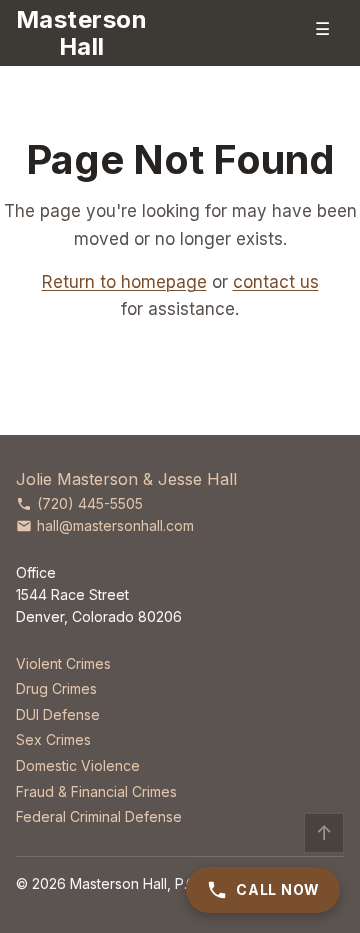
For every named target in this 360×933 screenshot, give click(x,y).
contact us (276, 282)
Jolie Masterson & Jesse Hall (126, 479)
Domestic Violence (78, 765)
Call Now (278, 889)
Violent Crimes (63, 663)
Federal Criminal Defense (99, 816)
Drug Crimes (56, 688)
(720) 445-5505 (90, 503)
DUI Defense (58, 714)
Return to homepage (124, 282)
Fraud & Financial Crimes (96, 791)
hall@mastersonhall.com (115, 525)
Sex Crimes (53, 739)
